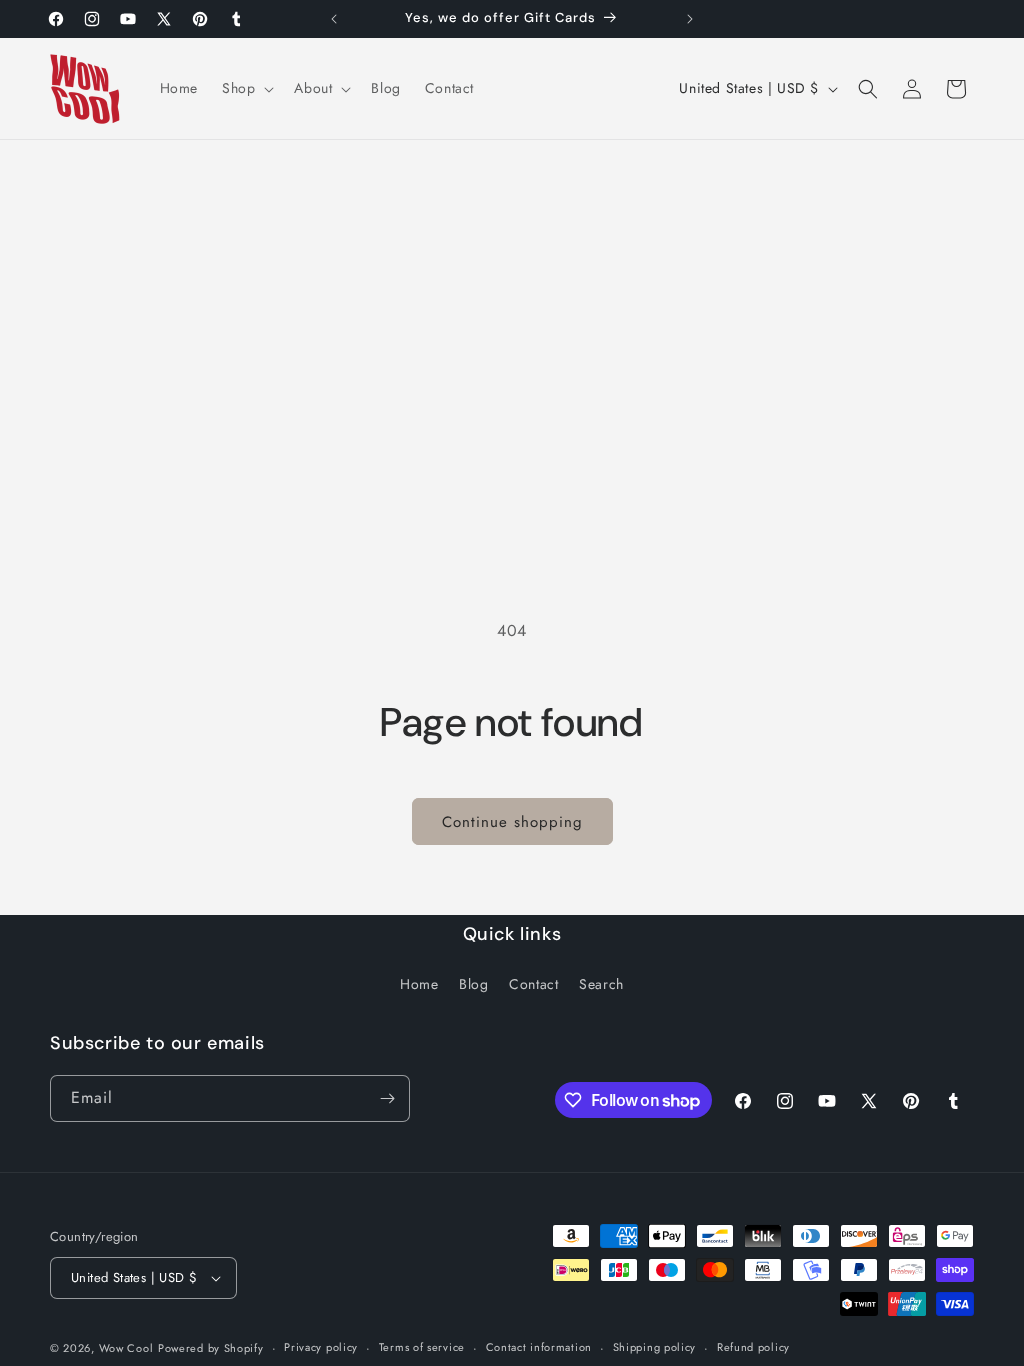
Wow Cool (126, 1348)
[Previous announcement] (334, 19)
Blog (473, 984)
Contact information (539, 1347)
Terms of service (422, 1347)
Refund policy (753, 1347)
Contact (533, 984)
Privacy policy (321, 1347)
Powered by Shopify (211, 1348)
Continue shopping (512, 822)
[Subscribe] (387, 1098)
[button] (246, 88)
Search (601, 984)
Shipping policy (655, 1347)
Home (419, 984)
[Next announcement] (690, 19)
